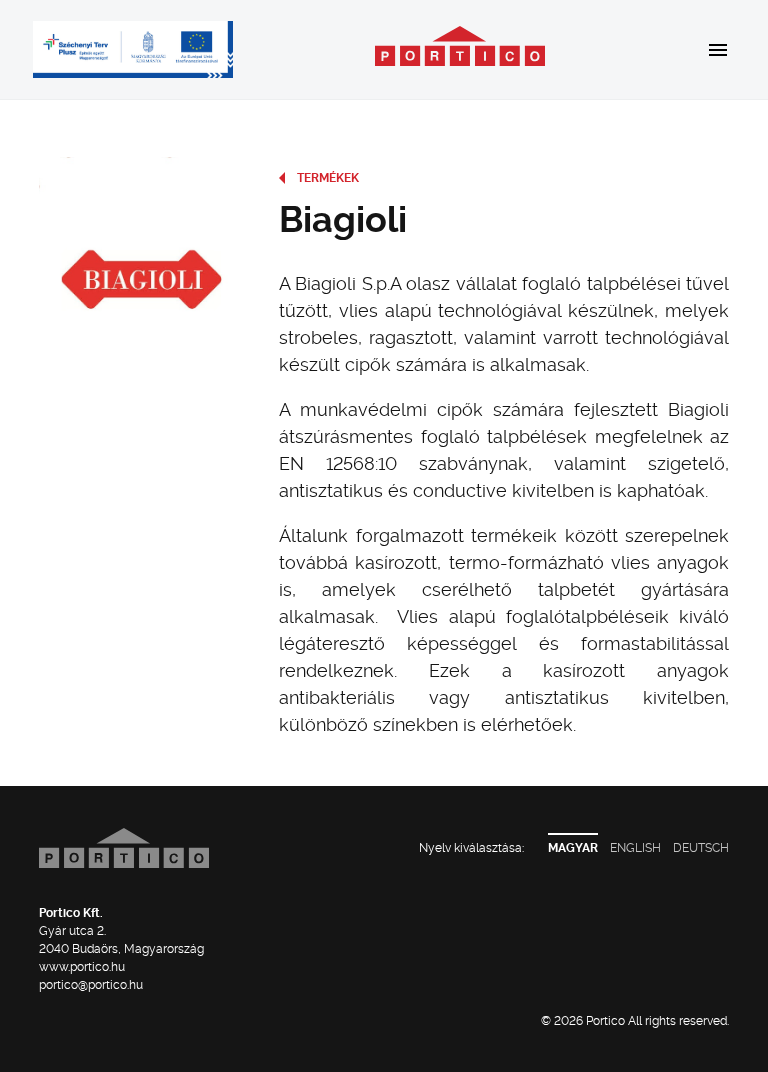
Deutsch (701, 848)
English (635, 848)
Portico (460, 46)
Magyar (573, 848)
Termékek (328, 178)
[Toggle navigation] (711, 49)
